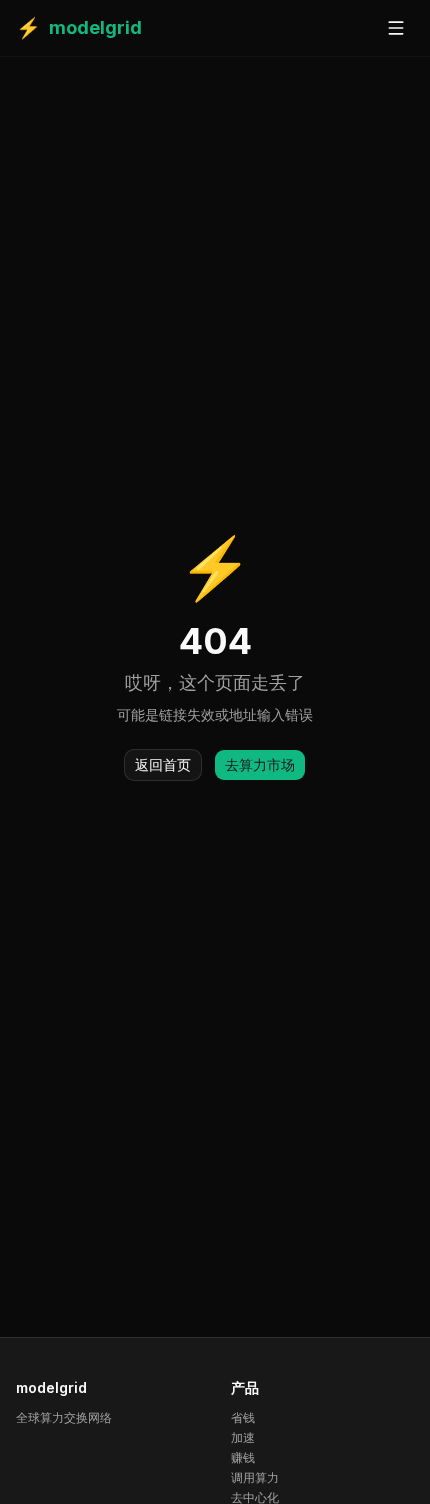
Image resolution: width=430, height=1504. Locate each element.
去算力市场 (260, 764)
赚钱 (243, 1457)
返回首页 (163, 764)
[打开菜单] (396, 28)
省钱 (243, 1417)
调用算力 (255, 1477)
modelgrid (79, 28)
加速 (243, 1437)
